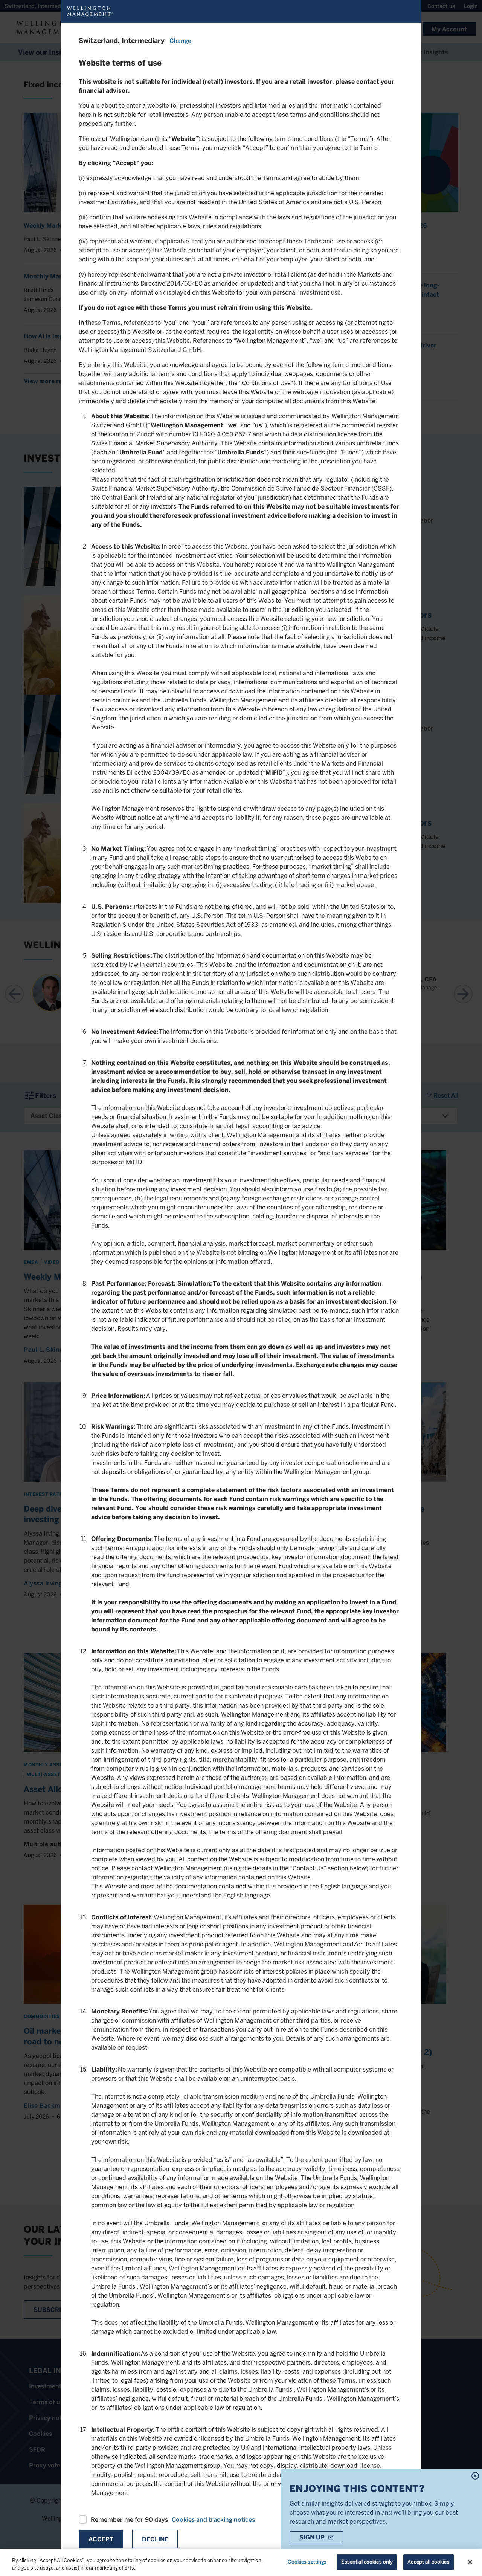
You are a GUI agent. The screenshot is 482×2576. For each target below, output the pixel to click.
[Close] (470, 2562)
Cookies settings (307, 2562)
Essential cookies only (367, 2562)
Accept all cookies (428, 2562)
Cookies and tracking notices (213, 2520)
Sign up (312, 2537)
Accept (101, 2539)
